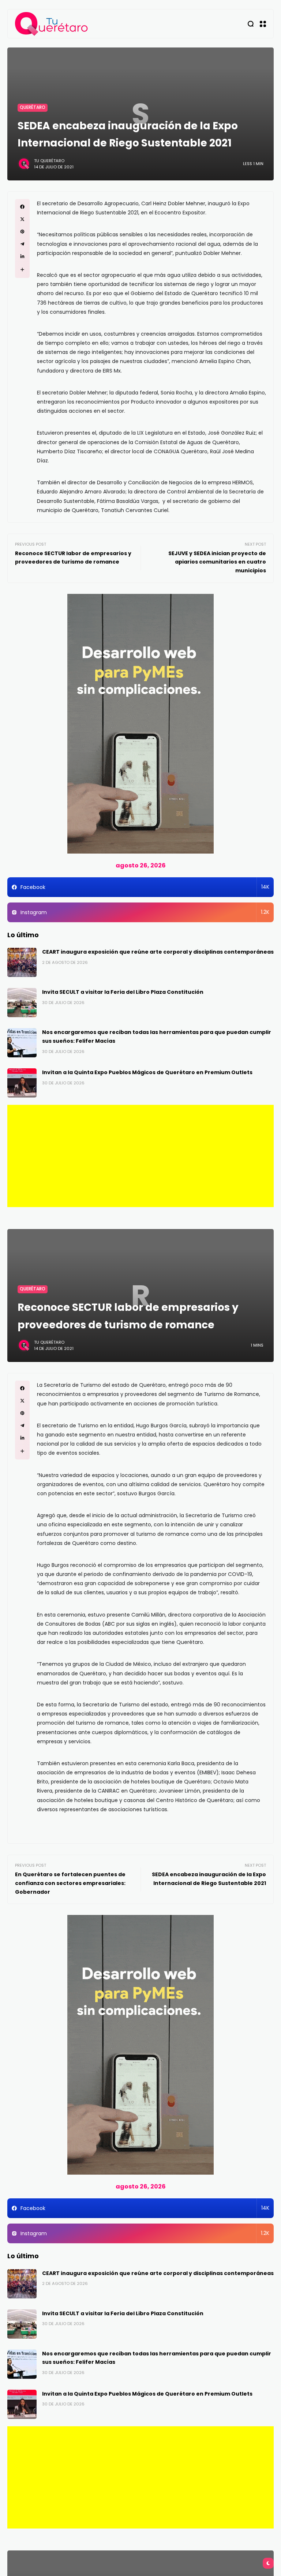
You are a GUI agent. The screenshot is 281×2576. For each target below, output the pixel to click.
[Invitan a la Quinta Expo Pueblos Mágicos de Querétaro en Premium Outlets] (22, 1083)
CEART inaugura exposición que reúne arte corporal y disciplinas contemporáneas (158, 952)
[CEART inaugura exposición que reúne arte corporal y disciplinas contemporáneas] (22, 962)
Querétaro (33, 107)
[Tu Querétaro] (52, 24)
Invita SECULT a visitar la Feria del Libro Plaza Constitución (123, 992)
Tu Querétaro (49, 161)
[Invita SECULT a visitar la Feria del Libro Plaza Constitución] (22, 1003)
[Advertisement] (140, 1156)
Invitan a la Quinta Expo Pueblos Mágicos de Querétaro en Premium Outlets (147, 1072)
